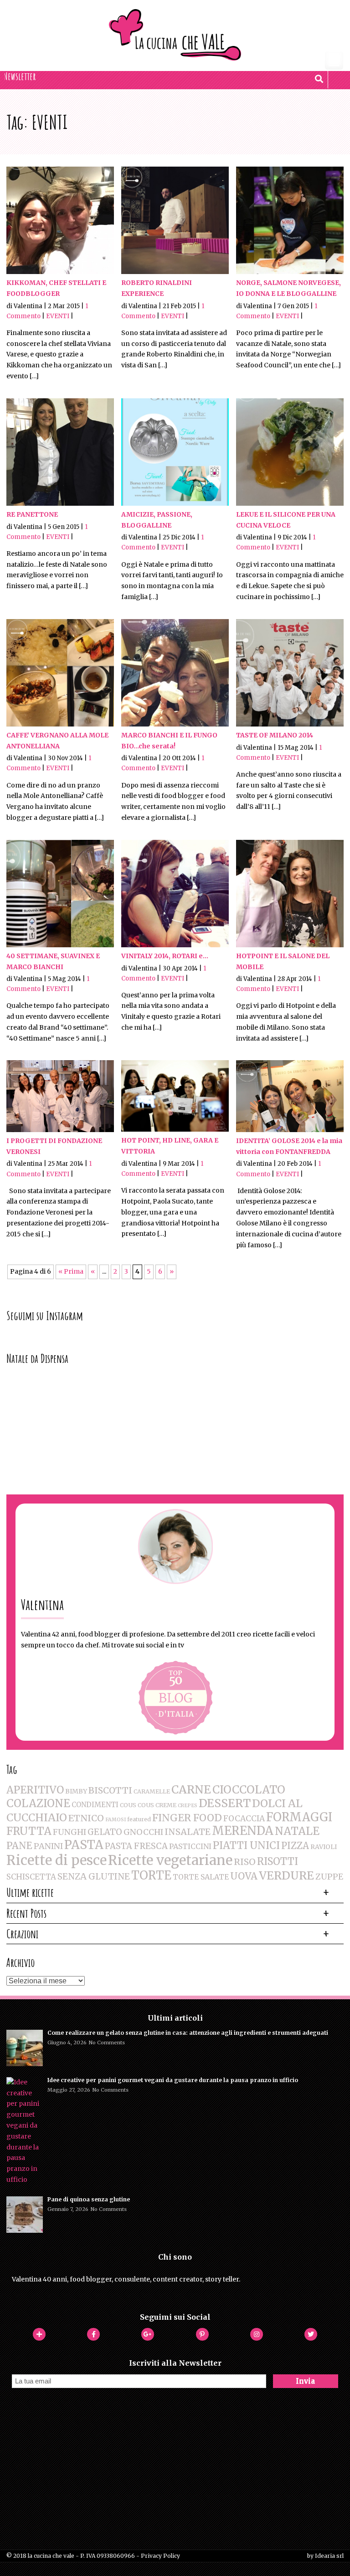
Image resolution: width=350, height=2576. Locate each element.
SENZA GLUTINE (94, 1876)
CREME (166, 1805)
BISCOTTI (110, 1790)
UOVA (244, 1876)
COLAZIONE (38, 1803)
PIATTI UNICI (246, 1846)
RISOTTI (278, 1862)
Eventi (58, 316)
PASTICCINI (190, 1846)
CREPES (188, 1806)
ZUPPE (329, 1877)
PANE (19, 1846)
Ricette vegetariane (170, 1860)
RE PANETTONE (32, 514)
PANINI (48, 1846)
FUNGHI (69, 1832)
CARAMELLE (152, 1791)
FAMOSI (116, 1820)
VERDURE (286, 1876)
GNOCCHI (143, 1832)
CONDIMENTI (95, 1805)
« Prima (71, 1271)
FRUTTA (29, 1831)
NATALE (297, 1831)
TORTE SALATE (201, 1877)
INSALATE (188, 1832)
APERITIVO (35, 1790)
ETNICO (86, 1818)
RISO (245, 1862)
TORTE (151, 1875)
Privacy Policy (160, 2556)
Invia (305, 2381)
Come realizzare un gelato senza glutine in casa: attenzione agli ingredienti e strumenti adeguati (188, 2033)
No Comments (107, 2043)
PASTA (84, 1845)
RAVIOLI (324, 1847)
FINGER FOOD (187, 1818)
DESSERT (225, 1803)
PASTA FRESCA (136, 1846)
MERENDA (243, 1831)
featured (139, 1819)
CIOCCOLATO (249, 1790)
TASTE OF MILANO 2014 (275, 735)
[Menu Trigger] (334, 61)
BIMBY (76, 1791)
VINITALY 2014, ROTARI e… (165, 956)
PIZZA (295, 1846)
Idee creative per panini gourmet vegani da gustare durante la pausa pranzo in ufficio (173, 2080)
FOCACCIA (244, 1819)
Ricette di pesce (57, 1860)
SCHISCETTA (31, 1877)
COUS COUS (137, 1805)
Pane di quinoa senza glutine (89, 2199)
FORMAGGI (299, 1817)
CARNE (191, 1790)
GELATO (105, 1832)
